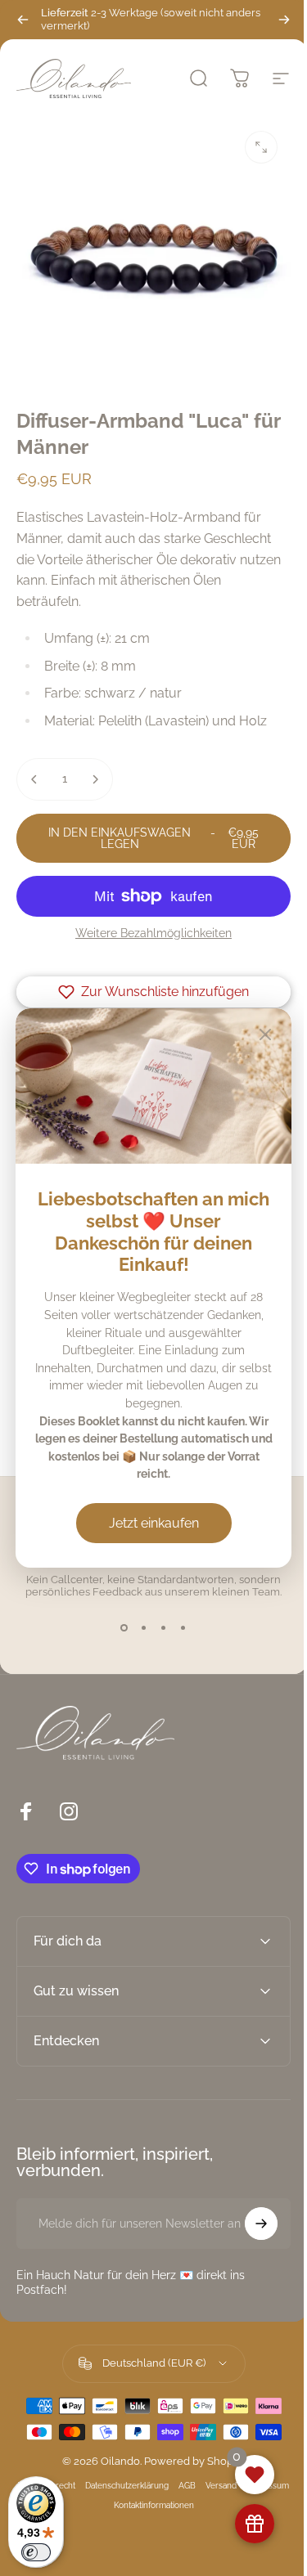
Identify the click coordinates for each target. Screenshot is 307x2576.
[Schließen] (254, 1038)
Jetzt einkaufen (147, 1520)
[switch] (36, 2552)
